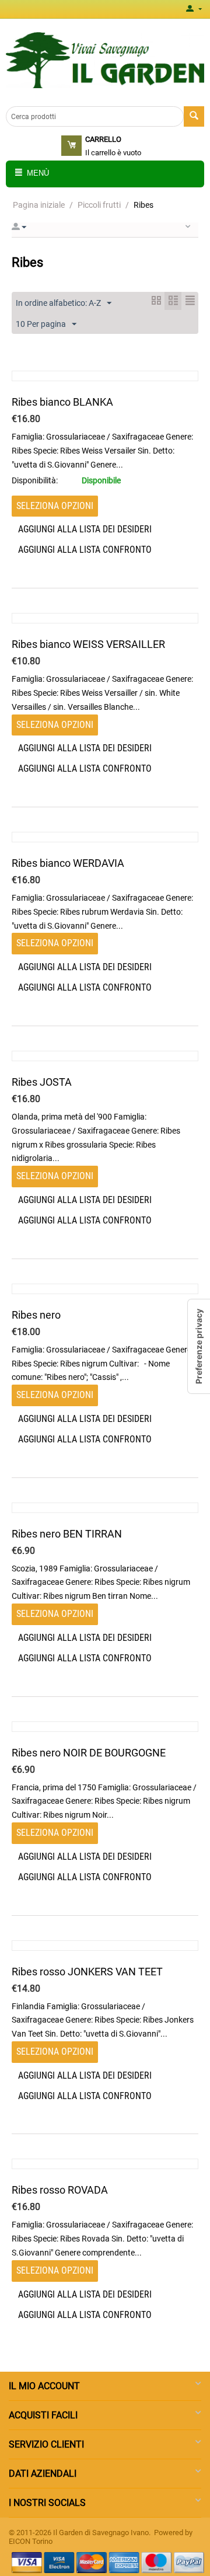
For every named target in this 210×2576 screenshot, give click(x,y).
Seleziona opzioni (55, 506)
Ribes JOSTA (42, 1082)
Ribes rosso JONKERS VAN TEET (87, 1972)
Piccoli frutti (99, 205)
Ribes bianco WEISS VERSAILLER (88, 644)
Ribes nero (36, 1315)
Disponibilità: (35, 480)
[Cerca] (194, 116)
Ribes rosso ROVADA (60, 2190)
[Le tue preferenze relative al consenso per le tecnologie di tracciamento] (199, 1346)
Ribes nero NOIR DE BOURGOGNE (89, 1753)
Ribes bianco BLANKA (62, 402)
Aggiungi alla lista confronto (85, 550)
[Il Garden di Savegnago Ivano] (105, 60)
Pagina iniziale (39, 205)
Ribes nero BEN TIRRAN (67, 1534)
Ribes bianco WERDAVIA (68, 863)
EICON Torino (31, 2541)
